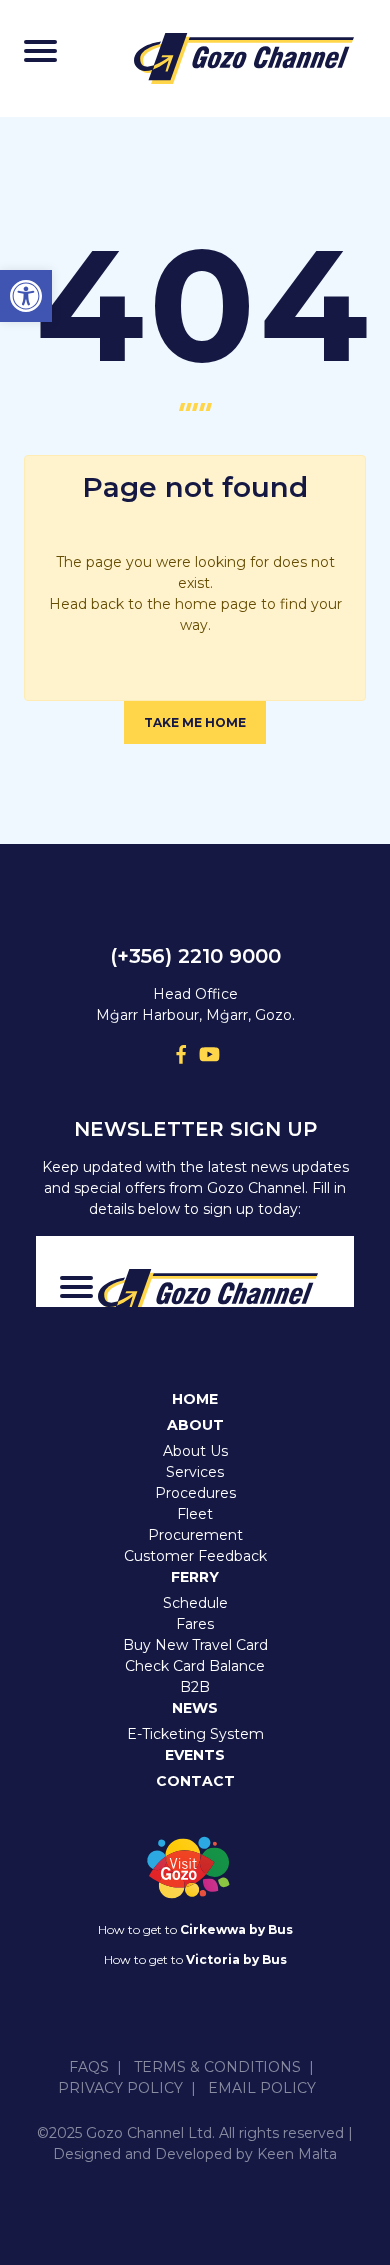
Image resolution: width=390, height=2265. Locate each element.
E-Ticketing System (195, 1734)
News (195, 1708)
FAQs (89, 2067)
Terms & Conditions (217, 2067)
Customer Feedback (195, 1556)
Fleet (195, 1514)
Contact (195, 1781)
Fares (195, 1624)
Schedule (195, 1603)
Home (195, 1399)
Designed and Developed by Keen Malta (195, 2154)
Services (195, 1472)
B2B (195, 1687)
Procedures (195, 1493)
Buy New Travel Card (195, 1645)
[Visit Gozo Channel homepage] (244, 58)
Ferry (195, 1577)
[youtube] (209, 1054)
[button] (26, 296)
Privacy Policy (120, 2088)
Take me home (195, 722)
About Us (195, 1451)
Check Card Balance (195, 1666)
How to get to (195, 1929)
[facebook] (181, 1054)
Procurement (195, 1535)
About (195, 1425)
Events (195, 1755)
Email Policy (262, 2088)
